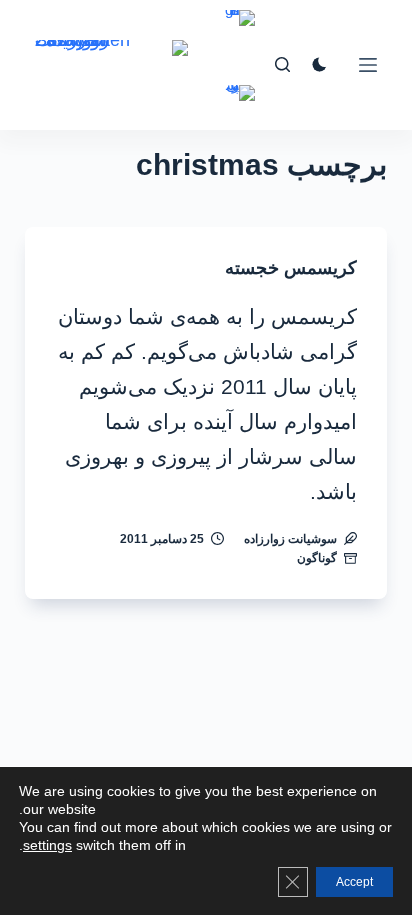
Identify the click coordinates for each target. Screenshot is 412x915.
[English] (240, 32)
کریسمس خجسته (291, 268)
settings (47, 845)
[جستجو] (282, 64)
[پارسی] (240, 107)
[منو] (368, 65)
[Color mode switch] (319, 64)
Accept (354, 882)
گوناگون (317, 558)
